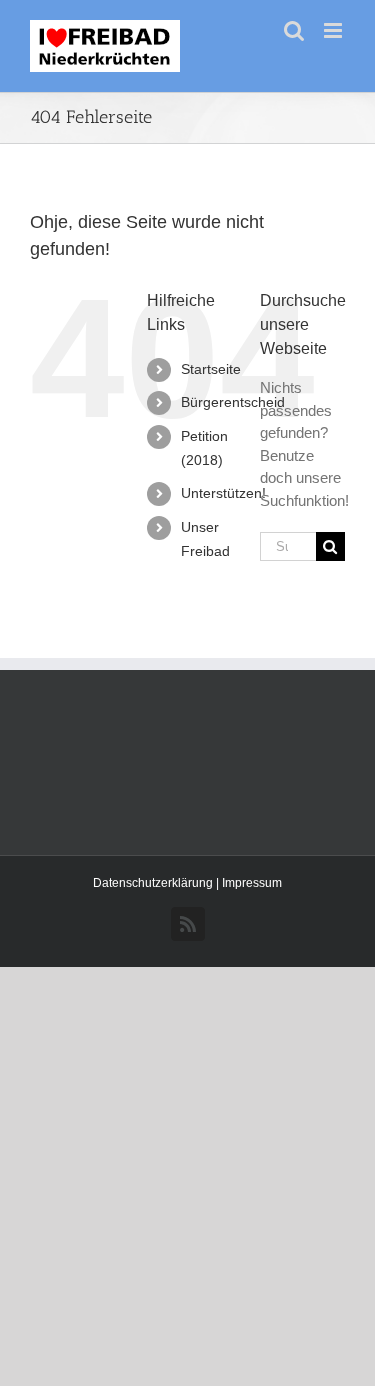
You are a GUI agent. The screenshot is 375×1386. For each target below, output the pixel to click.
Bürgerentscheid (233, 402)
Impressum (252, 883)
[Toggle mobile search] (294, 30)
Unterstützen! (223, 493)
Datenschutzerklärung (154, 883)
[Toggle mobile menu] (334, 30)
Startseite (211, 369)
